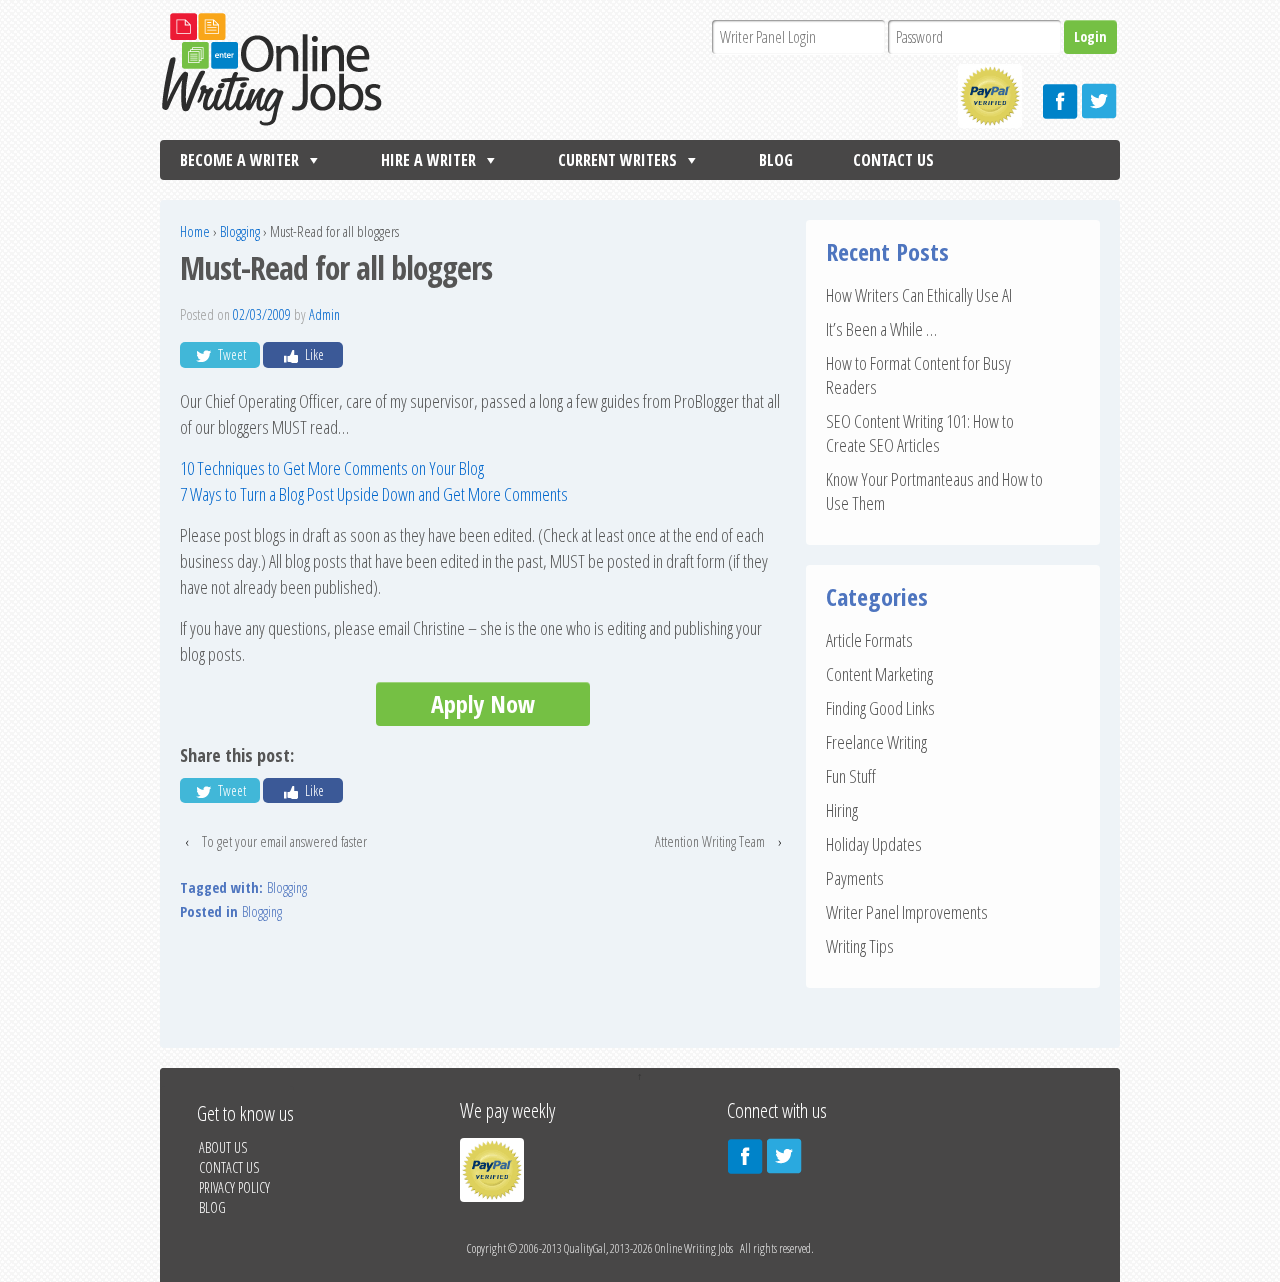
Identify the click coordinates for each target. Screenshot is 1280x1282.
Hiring (842, 810)
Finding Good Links (880, 708)
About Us (223, 1147)
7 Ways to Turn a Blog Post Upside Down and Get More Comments (374, 494)
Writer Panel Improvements (907, 912)
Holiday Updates (874, 844)
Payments (855, 878)
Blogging (240, 231)
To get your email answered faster (284, 841)
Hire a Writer (428, 160)
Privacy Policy (234, 1187)
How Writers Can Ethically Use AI (919, 295)
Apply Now (483, 703)
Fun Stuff (851, 776)
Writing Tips (860, 946)
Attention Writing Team (710, 841)
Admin (324, 314)
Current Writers (617, 160)
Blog (776, 160)
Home (195, 231)
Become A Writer (239, 160)
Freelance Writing (876, 742)
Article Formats (869, 640)
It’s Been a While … (881, 329)
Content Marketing (879, 674)
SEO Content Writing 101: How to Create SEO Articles (920, 433)
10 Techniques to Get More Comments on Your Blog (332, 468)
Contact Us (893, 160)
